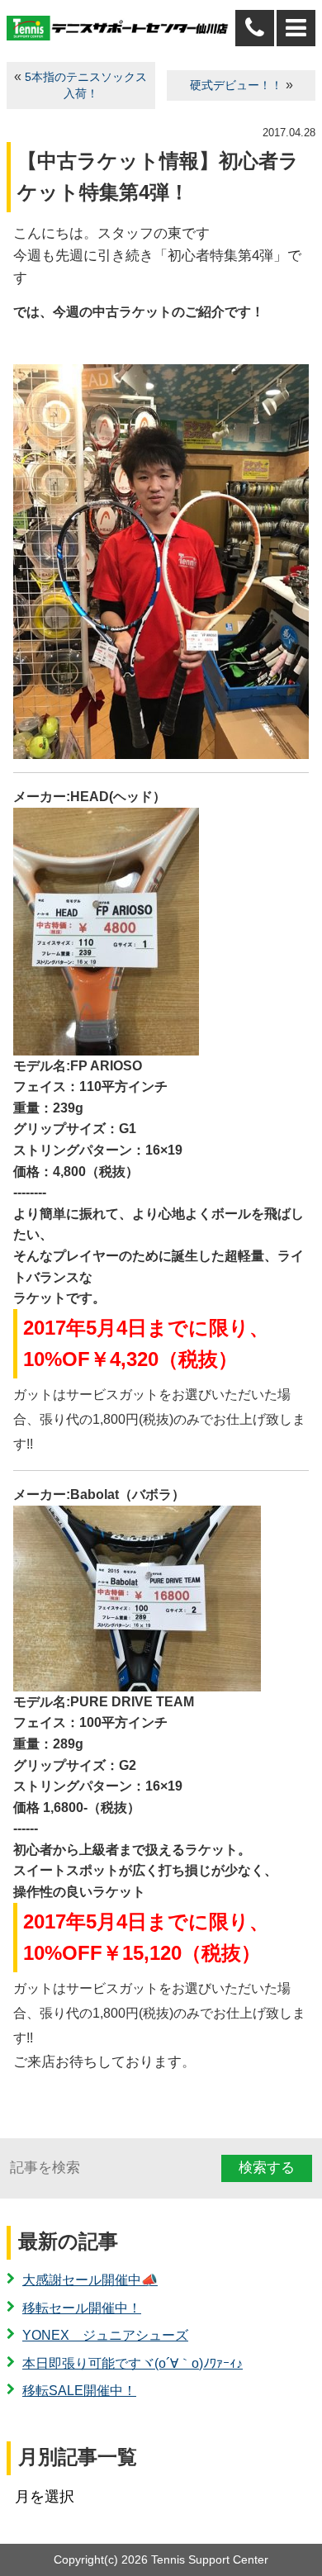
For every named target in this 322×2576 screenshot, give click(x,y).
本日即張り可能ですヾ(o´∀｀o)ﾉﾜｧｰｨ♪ (133, 2363)
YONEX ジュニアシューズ (105, 2335)
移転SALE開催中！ (79, 2391)
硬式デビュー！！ (236, 85)
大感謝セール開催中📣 (90, 2280)
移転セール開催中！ (82, 2308)
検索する (267, 2168)
